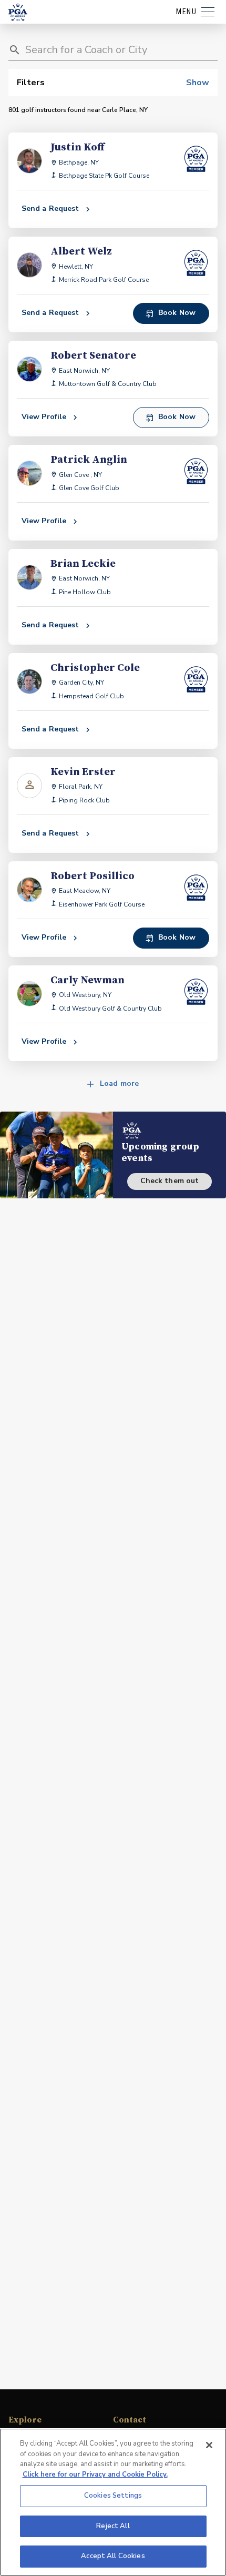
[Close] (209, 2445)
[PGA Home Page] (18, 12)
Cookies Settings (113, 2496)
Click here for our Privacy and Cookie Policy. (95, 2475)
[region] (113, 2502)
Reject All (113, 2526)
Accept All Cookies (113, 2556)
